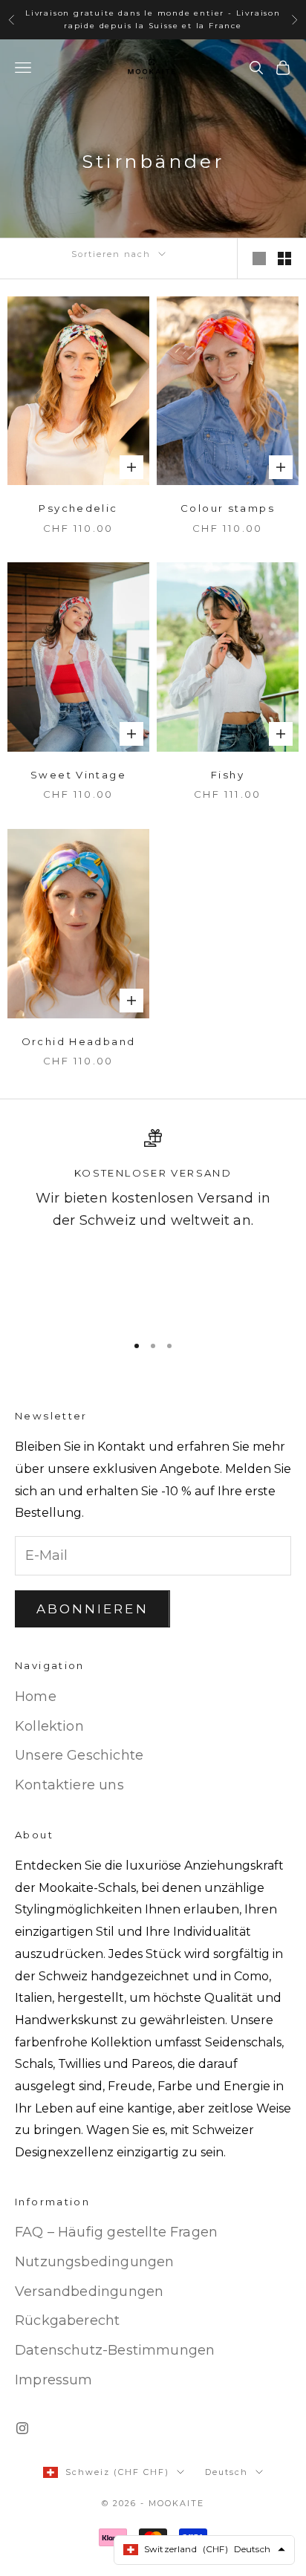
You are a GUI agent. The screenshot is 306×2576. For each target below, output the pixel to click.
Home (36, 1697)
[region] (153, 1224)
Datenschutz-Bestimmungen (115, 2350)
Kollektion (49, 1726)
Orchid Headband (79, 1041)
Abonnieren (92, 1609)
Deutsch (227, 2472)
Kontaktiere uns (69, 1785)
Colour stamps (228, 508)
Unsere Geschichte (79, 1755)
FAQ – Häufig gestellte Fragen (116, 2232)
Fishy (228, 775)
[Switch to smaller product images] (284, 258)
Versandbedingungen (89, 2292)
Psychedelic (78, 508)
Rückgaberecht (67, 2320)
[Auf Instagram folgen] (22, 2428)
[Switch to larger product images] (259, 258)
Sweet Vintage (78, 775)
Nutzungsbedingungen (94, 2262)
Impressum (54, 2380)
